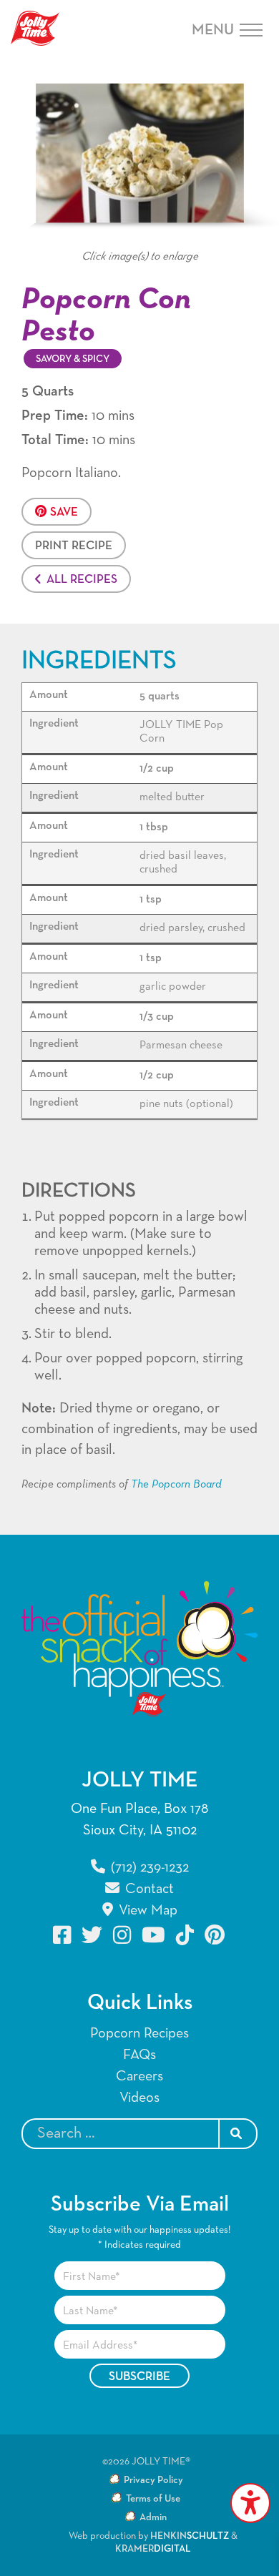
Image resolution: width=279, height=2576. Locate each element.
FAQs (139, 2055)
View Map (146, 1910)
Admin (153, 2517)
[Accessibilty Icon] (250, 2503)
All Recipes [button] (82, 580)
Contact (148, 1889)
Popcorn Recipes (139, 2033)
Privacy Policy (153, 2480)
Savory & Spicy (73, 359)
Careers (139, 2076)
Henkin (190, 2536)
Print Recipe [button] (74, 546)
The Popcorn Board (176, 1485)
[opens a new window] (63, 1935)
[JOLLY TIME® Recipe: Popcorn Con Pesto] (139, 153)
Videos (139, 2098)
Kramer (153, 2549)
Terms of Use (153, 2499)
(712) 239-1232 (148, 1867)
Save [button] (64, 512)
